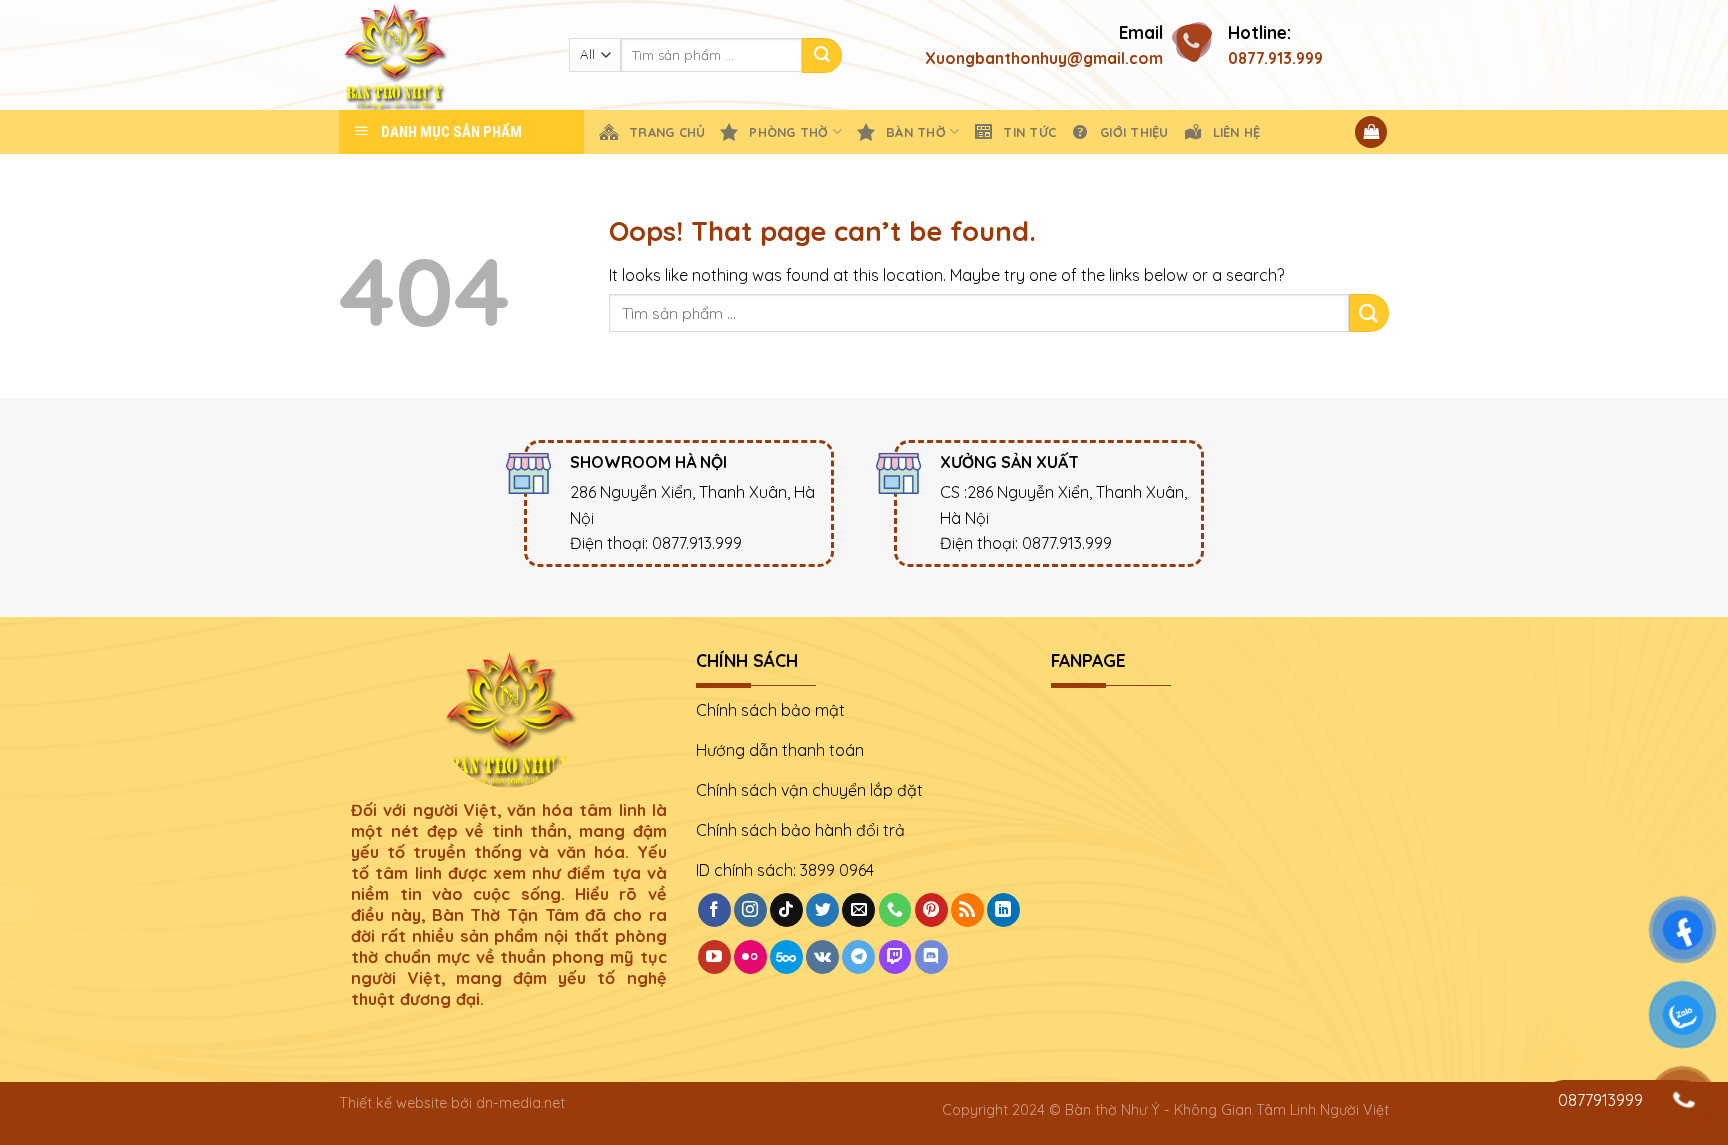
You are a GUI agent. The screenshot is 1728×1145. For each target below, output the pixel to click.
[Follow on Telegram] (858, 957)
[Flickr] (750, 957)
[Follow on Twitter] (822, 910)
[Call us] (895, 910)
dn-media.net (520, 1103)
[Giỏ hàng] (1371, 132)
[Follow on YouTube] (714, 957)
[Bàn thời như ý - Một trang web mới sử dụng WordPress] (439, 55)
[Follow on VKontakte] (822, 957)
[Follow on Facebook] (714, 910)
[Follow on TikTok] (786, 910)
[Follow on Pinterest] (931, 910)
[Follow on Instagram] (750, 910)
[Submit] (822, 55)
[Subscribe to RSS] (967, 910)
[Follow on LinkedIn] (1003, 910)
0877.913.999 (1275, 58)
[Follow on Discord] (931, 957)
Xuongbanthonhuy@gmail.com (1044, 58)
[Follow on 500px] (786, 957)
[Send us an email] (858, 910)
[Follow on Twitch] (895, 957)
